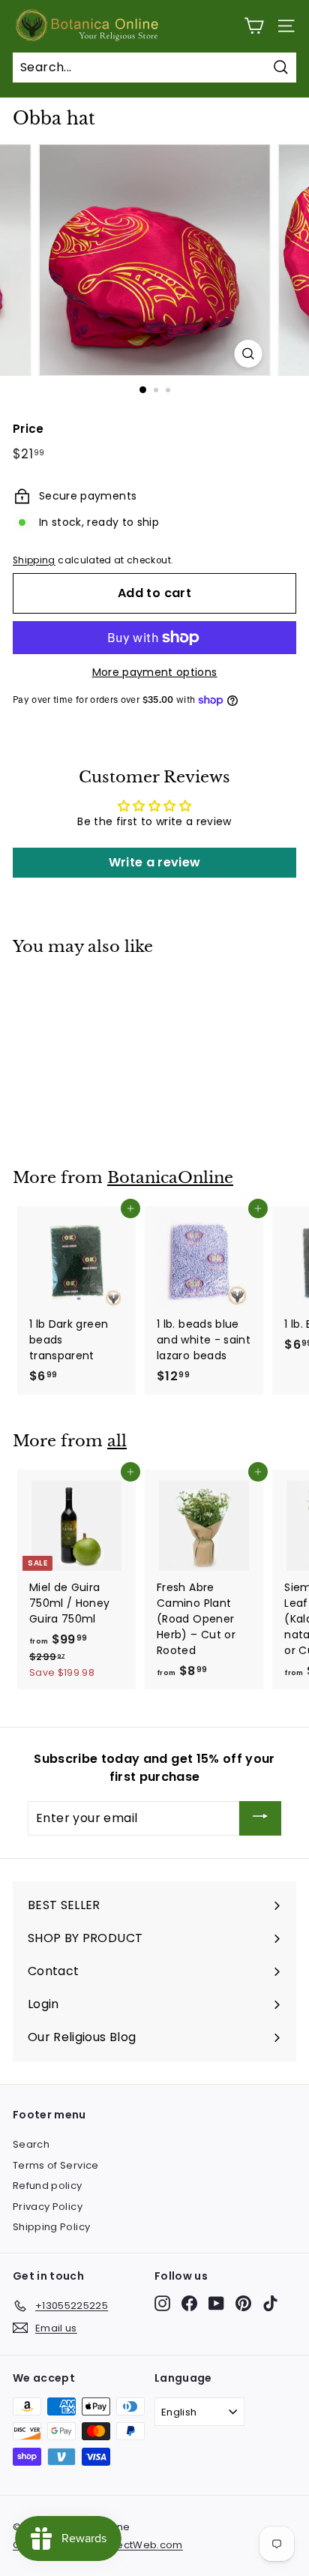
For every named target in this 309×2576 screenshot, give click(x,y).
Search (31, 2144)
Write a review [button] (155, 862)
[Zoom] (249, 354)
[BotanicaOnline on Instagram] (162, 2303)
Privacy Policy (48, 2207)
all (117, 1441)
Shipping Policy (51, 2227)
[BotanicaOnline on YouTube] (216, 2303)
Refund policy (48, 2186)
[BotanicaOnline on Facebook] (189, 2303)
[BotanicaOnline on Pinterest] (243, 2303)
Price (28, 429)
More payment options (155, 672)
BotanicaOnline (170, 1178)
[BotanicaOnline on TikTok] (270, 2303)
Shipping (34, 560)
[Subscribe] (260, 1819)
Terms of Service (56, 2165)
